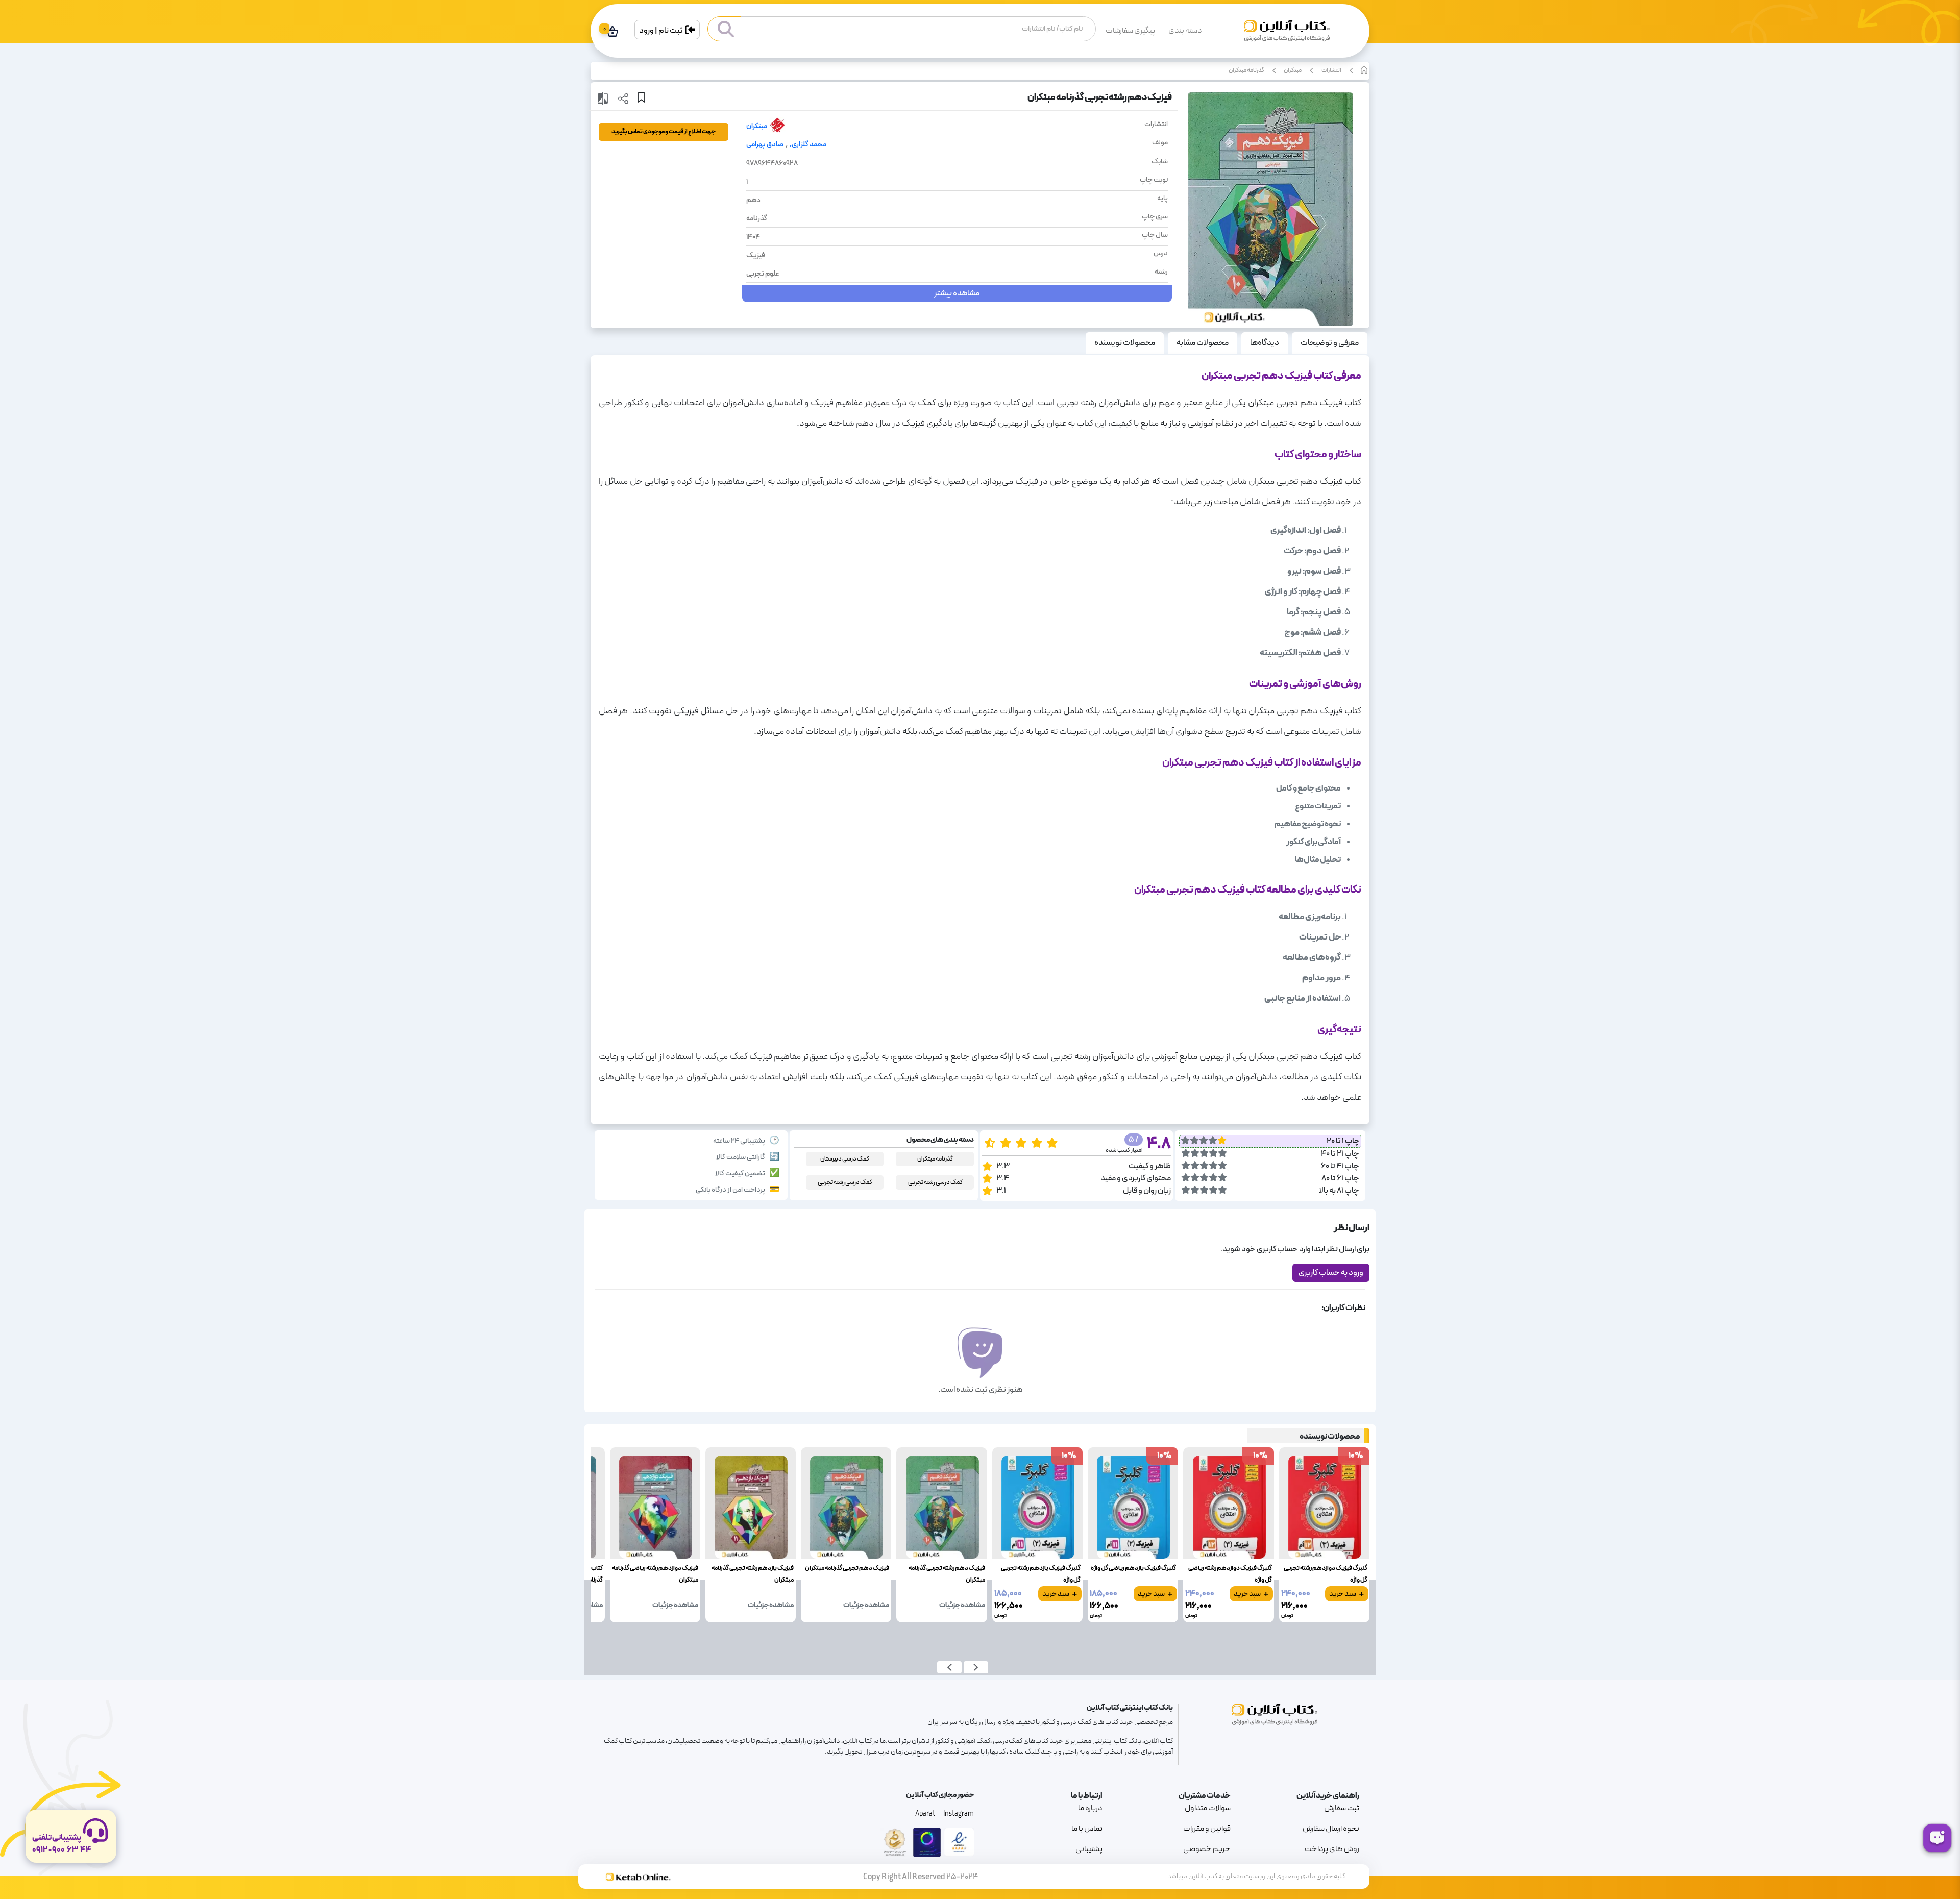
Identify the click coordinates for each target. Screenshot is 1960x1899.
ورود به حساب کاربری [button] (1331, 1273)
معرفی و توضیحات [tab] (1330, 343)
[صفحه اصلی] (1287, 35)
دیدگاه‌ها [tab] (1265, 343)
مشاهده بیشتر (957, 293)
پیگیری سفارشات (1130, 31)
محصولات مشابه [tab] (1203, 343)
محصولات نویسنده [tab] (1125, 343)
